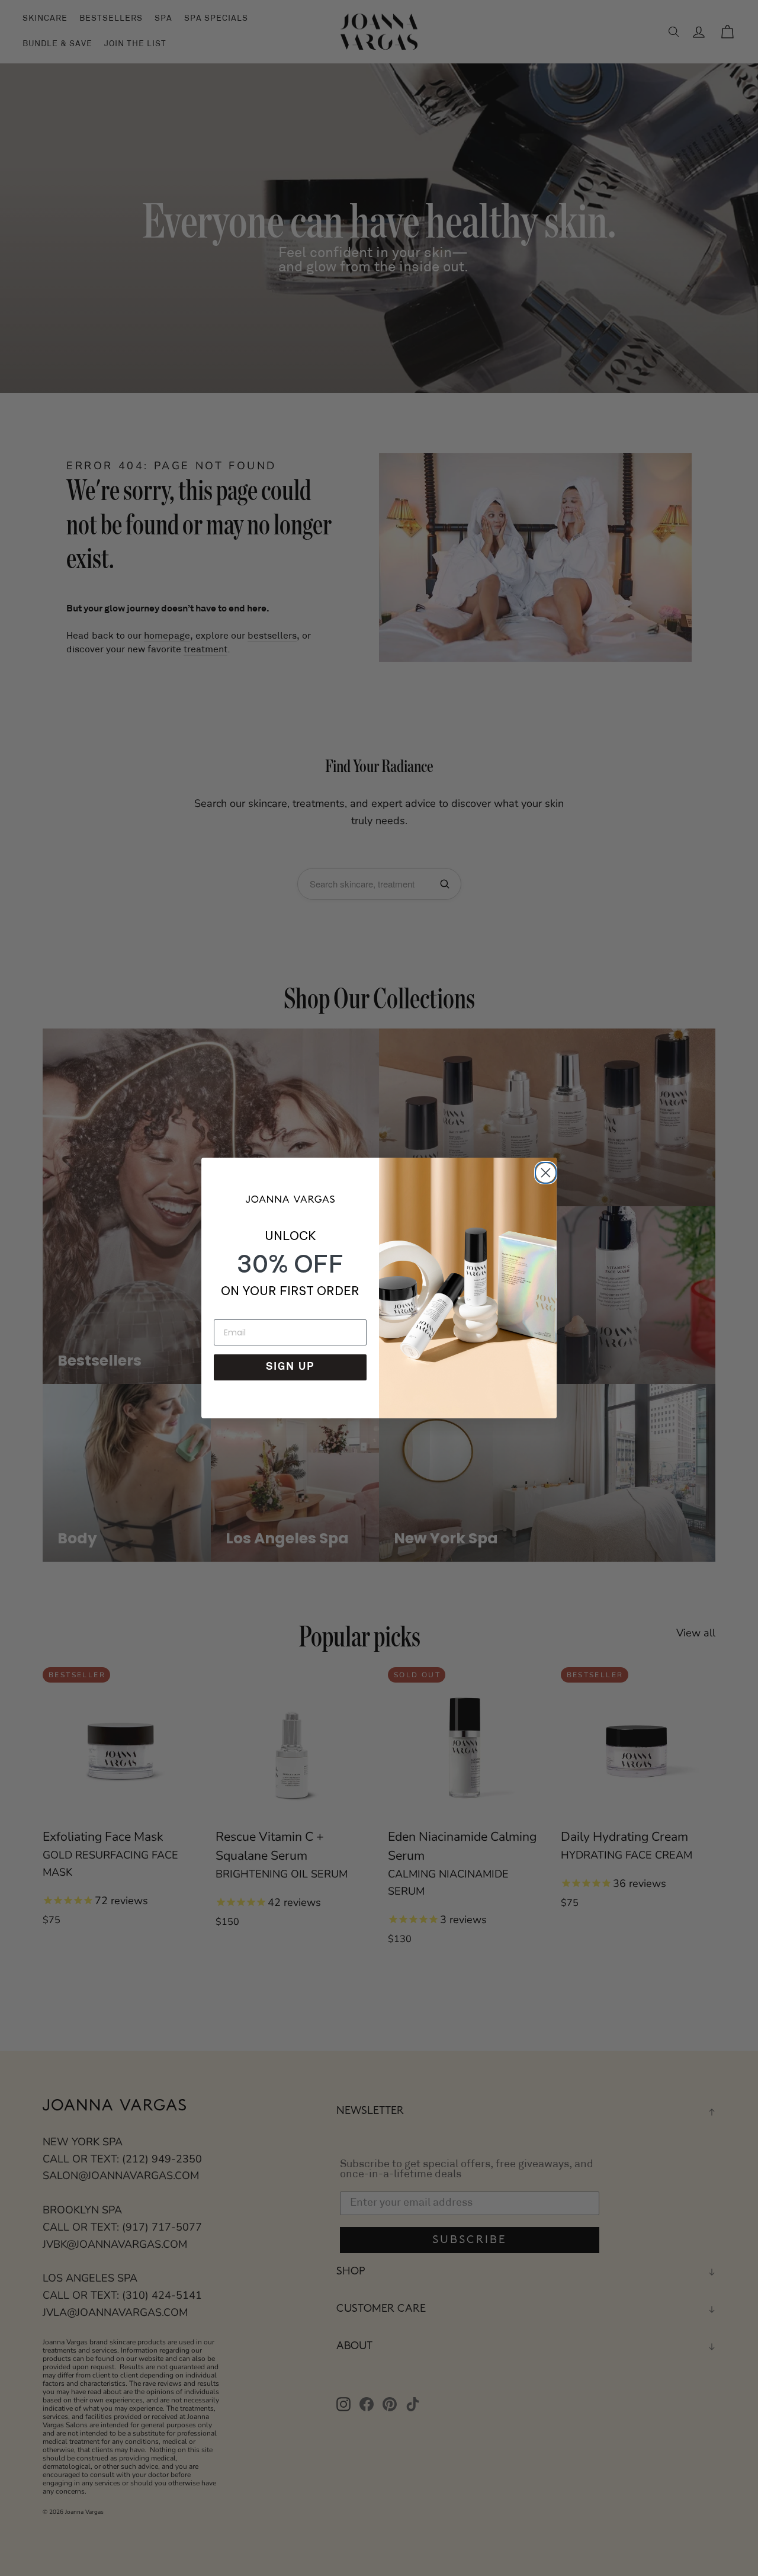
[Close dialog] (544, 1171)
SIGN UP (290, 1367)
